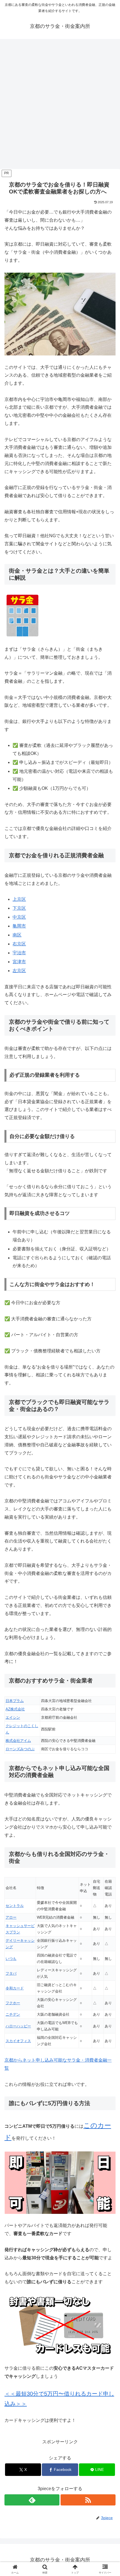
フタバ (11, 1973)
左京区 (19, 971)
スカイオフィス (18, 2041)
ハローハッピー (18, 2026)
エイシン (13, 1717)
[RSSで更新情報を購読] (88, 2500)
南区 (17, 935)
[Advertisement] (60, 106)
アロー (11, 1917)
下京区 (19, 908)
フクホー (13, 2003)
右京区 (19, 944)
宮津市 (19, 962)
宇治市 (19, 953)
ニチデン (13, 2014)
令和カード (15, 1988)
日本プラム (15, 1701)
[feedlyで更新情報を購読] (32, 2500)
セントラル (15, 1906)
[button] (108, 1417)
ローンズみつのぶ (20, 1749)
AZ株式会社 (15, 1709)
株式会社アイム (18, 1741)
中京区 (19, 917)
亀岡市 (19, 926)
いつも (11, 1959)
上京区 (19, 899)
